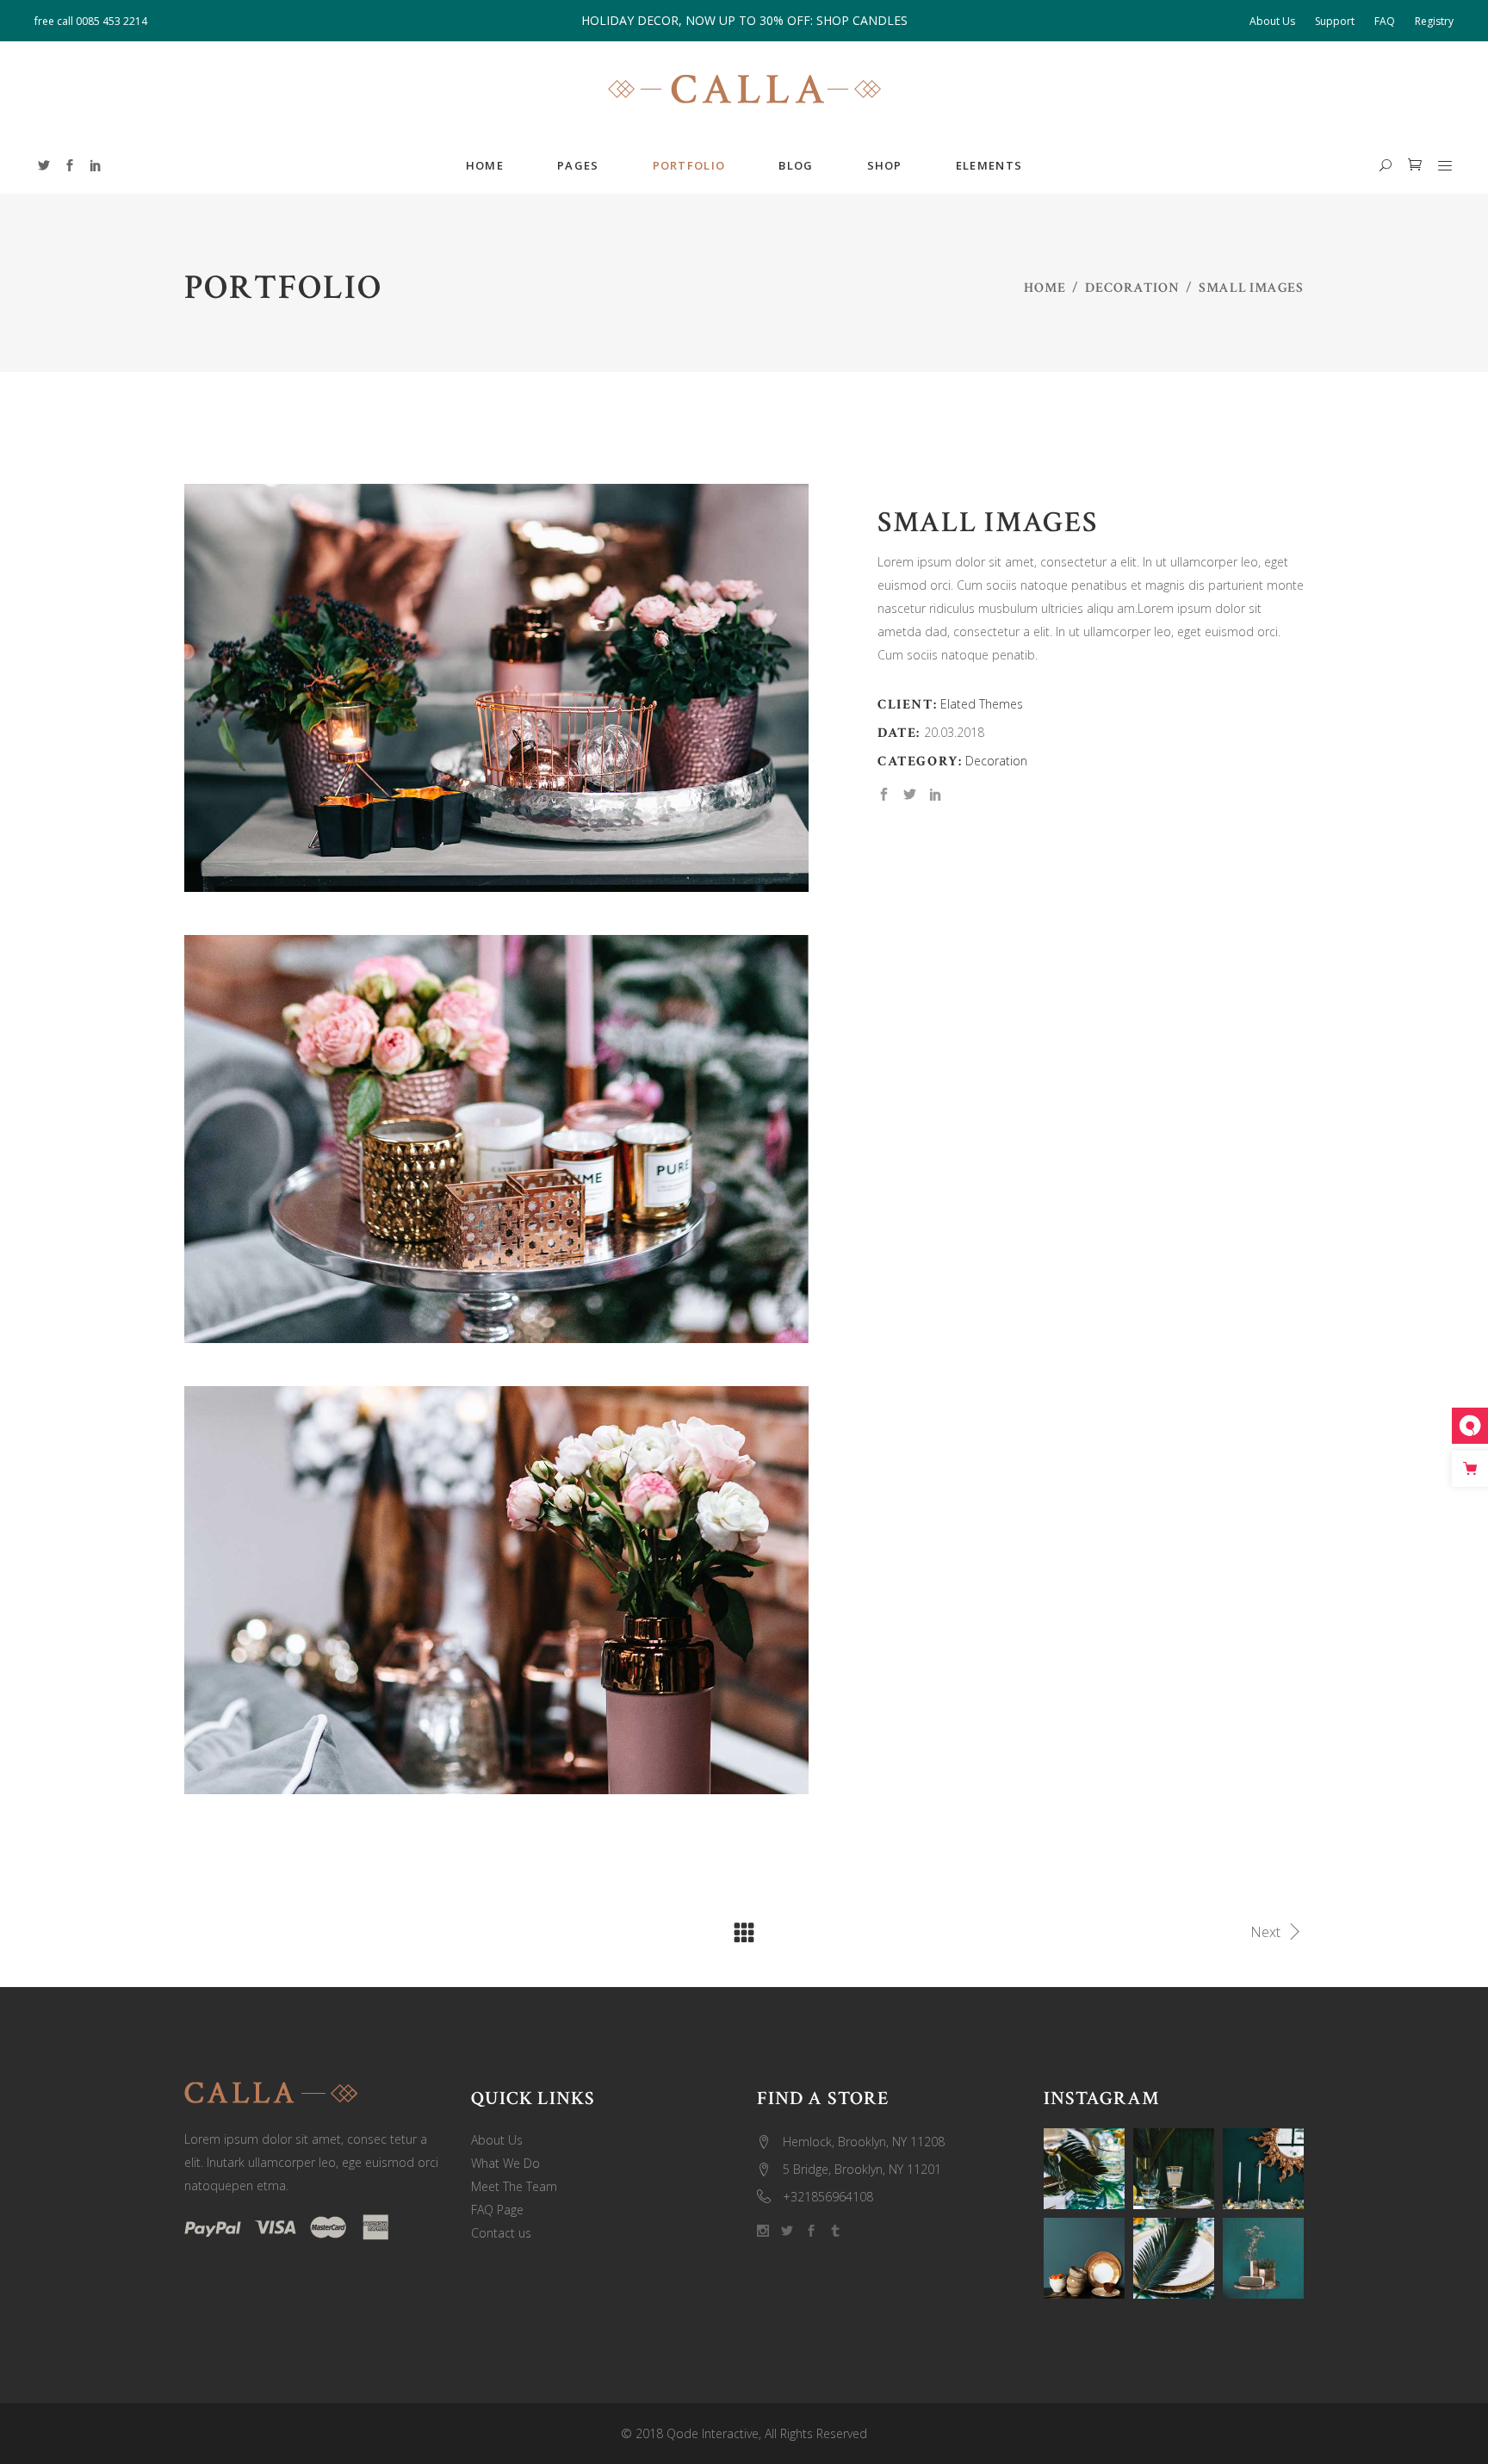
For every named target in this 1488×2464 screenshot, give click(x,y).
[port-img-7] (1263, 2169)
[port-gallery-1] (496, 688)
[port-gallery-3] (496, 1590)
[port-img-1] (1263, 2258)
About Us (1272, 21)
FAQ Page (497, 2210)
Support (1335, 21)
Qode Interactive (713, 2433)
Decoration (1132, 288)
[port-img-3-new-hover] (1084, 2169)
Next (1265, 1932)
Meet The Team (514, 2186)
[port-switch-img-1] (1084, 2258)
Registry (1434, 21)
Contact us (501, 2233)
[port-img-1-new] (1174, 2169)
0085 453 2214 (112, 21)
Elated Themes (982, 704)
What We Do (505, 2163)
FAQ (1385, 21)
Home (1045, 288)
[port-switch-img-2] (1174, 2258)
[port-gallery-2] (496, 1139)
